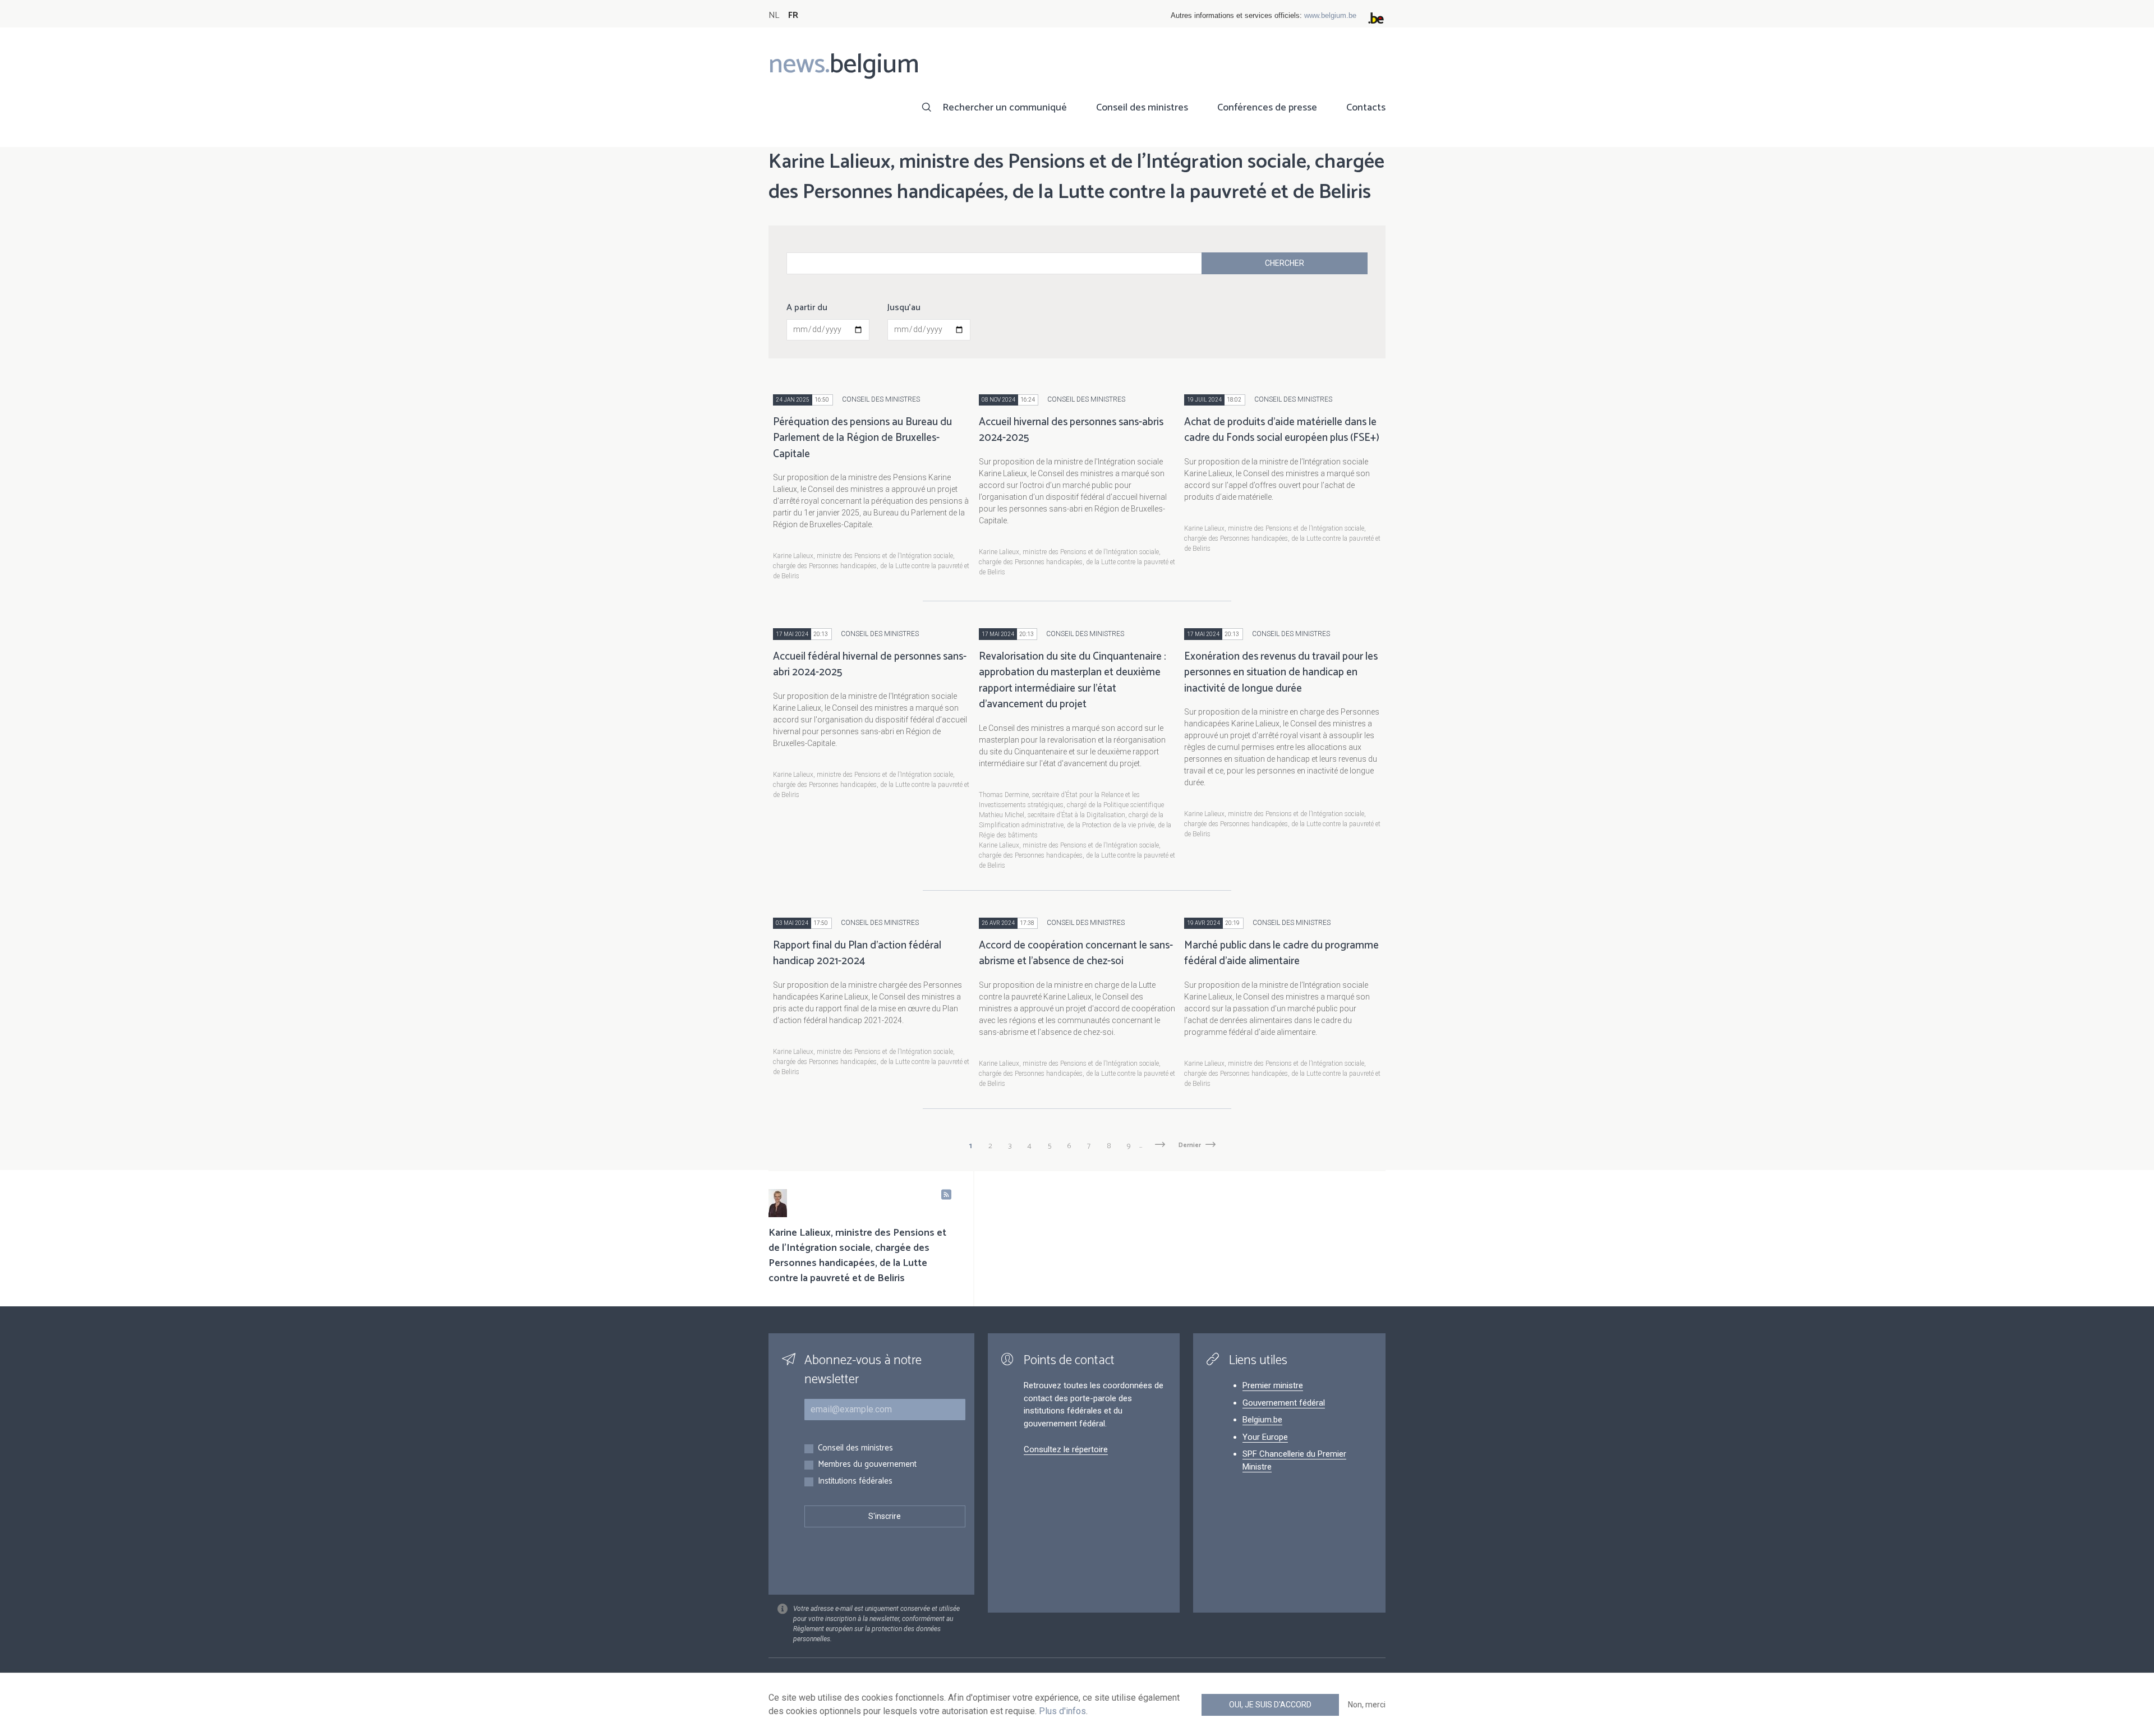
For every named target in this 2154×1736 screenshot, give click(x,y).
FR (793, 15)
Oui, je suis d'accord (1270, 1705)
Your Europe (1265, 1437)
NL (774, 15)
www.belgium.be (1330, 15)
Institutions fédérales (855, 1482)
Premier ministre (1273, 1385)
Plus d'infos (1062, 1711)
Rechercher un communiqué (1005, 108)
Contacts (1366, 108)
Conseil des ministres (1142, 108)
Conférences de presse (1267, 108)
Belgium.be (1262, 1420)
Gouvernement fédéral (1284, 1403)
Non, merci (1367, 1705)
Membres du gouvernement (867, 1465)
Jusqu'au (904, 308)
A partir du (807, 308)
